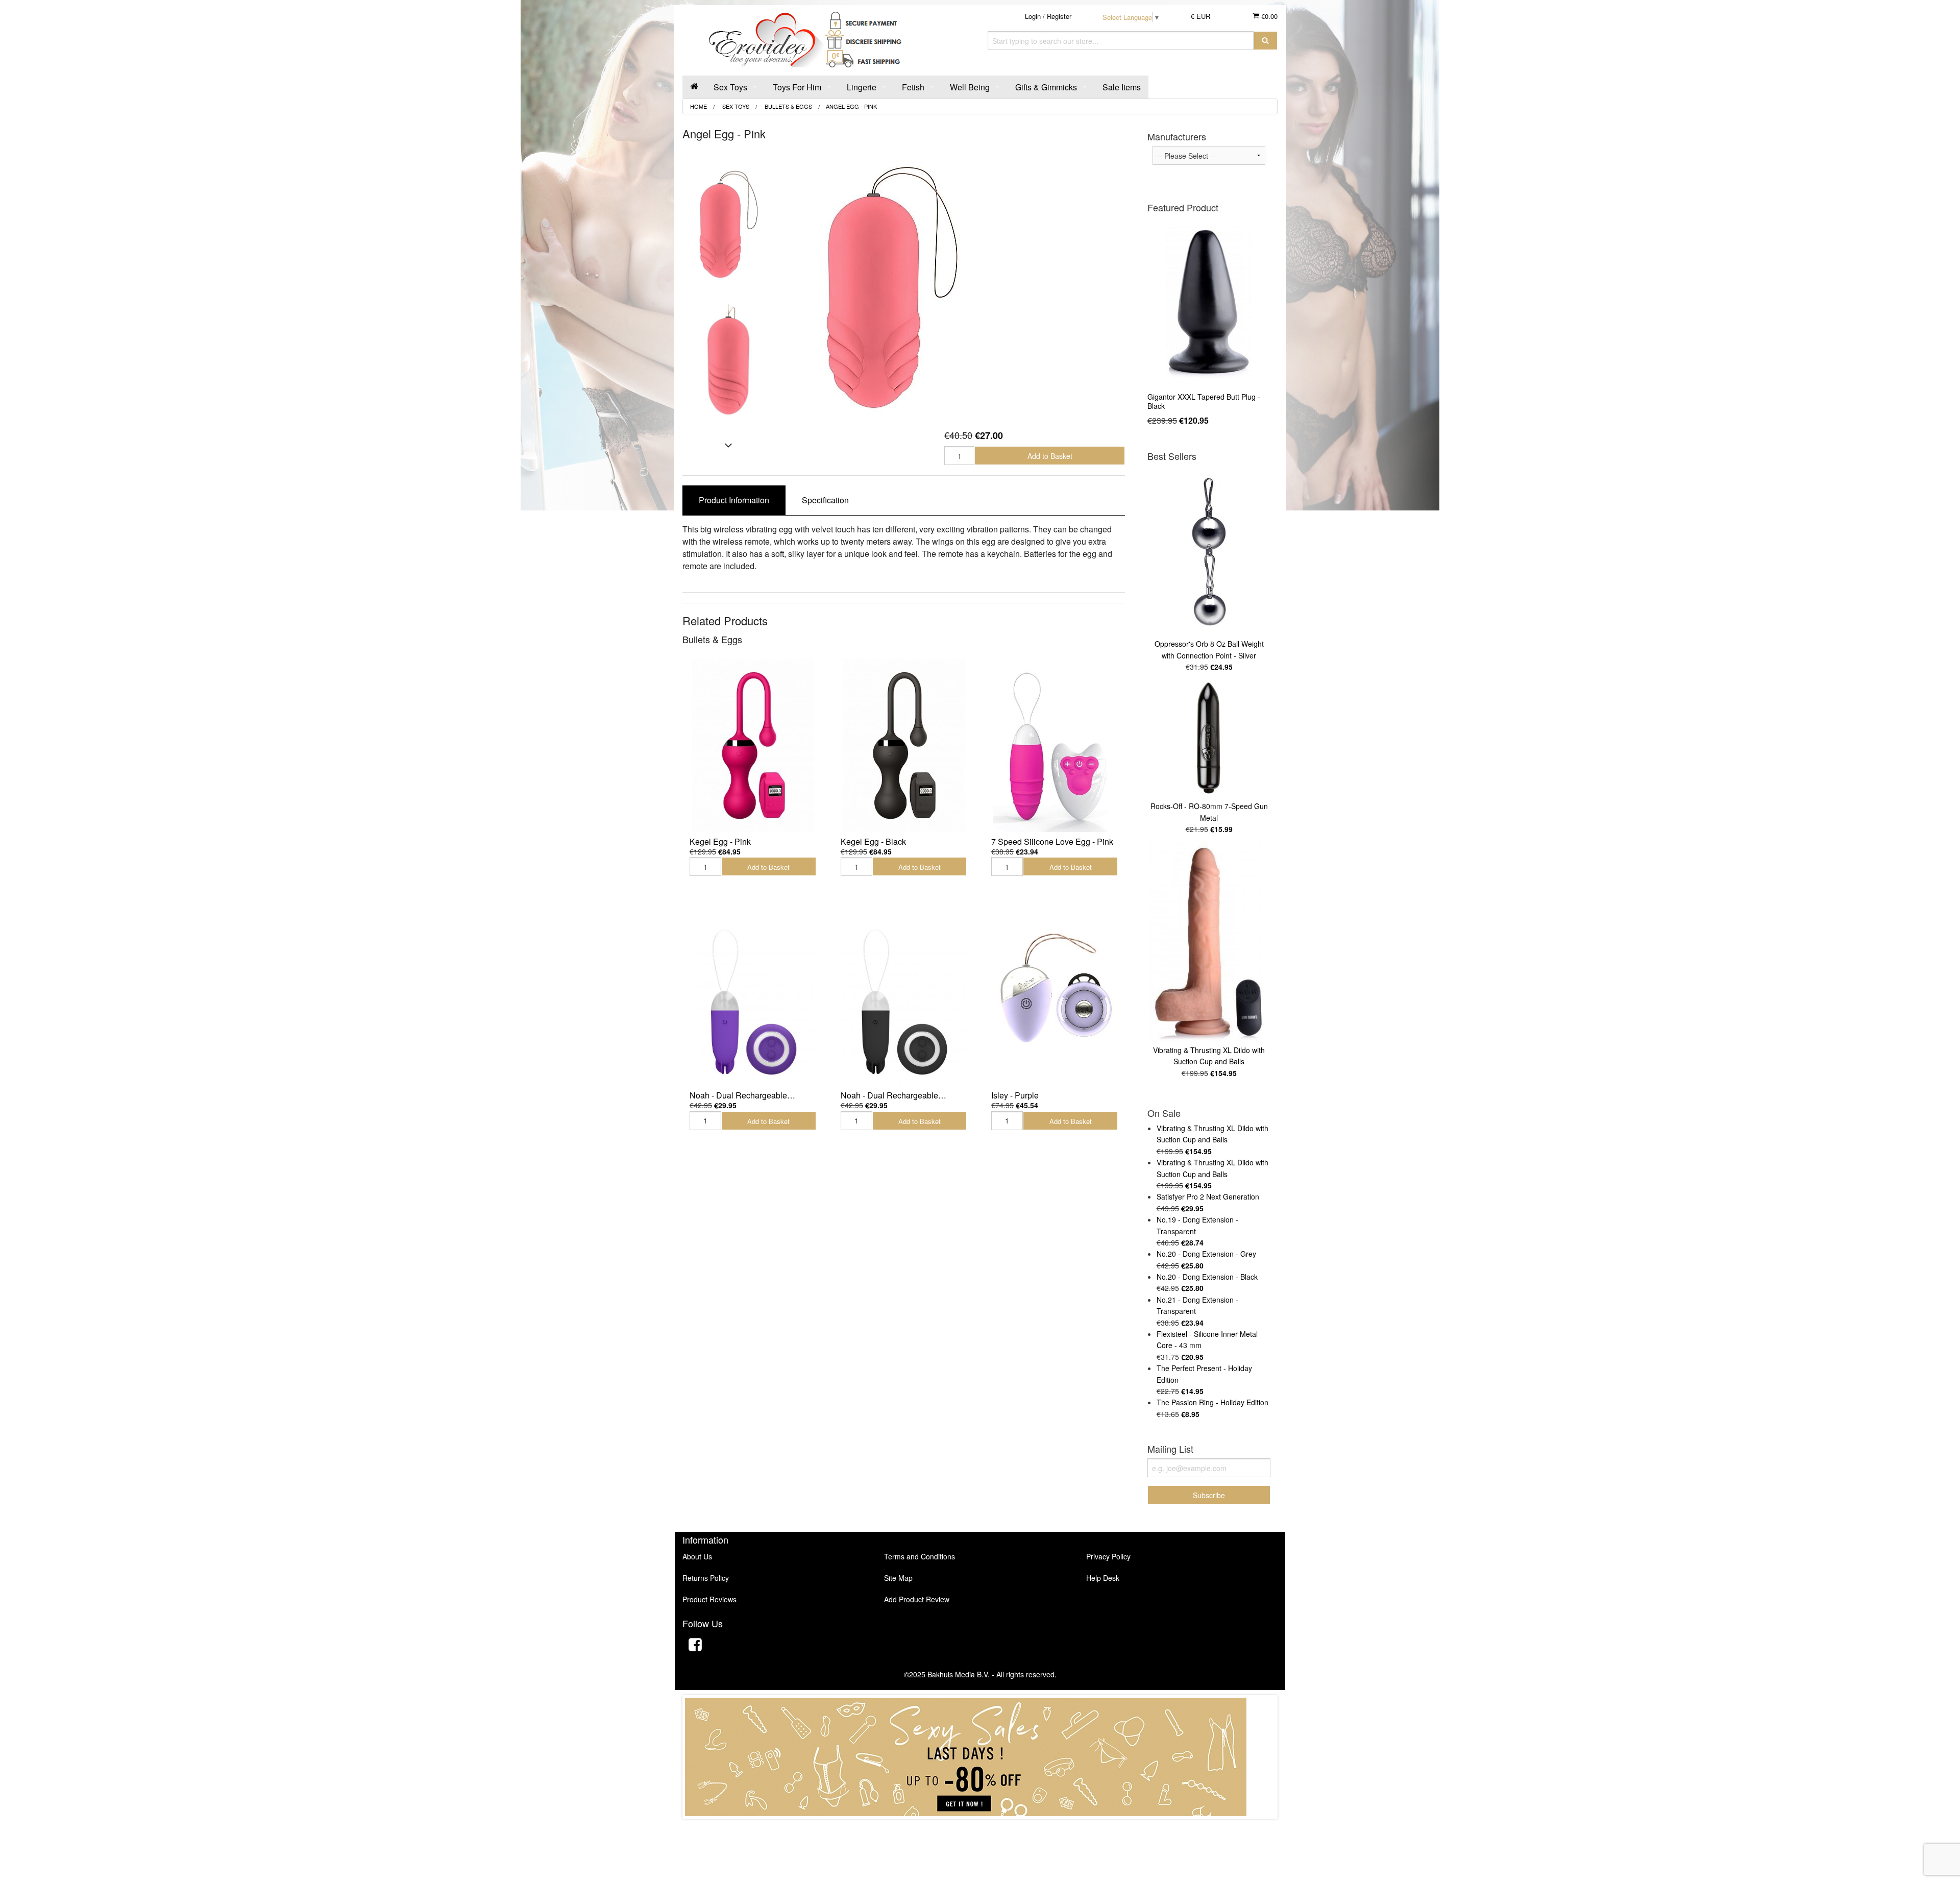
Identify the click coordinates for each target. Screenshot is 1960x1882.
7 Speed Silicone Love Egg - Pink (1052, 841)
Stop (980, 1829)
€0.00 (1268, 16)
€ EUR (1200, 16)
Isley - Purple (1015, 1095)
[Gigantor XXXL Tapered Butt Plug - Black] (1209, 303)
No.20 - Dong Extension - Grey (1206, 1254)
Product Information (734, 500)
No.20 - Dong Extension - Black (1207, 1277)
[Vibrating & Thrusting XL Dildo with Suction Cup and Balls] (1209, 942)
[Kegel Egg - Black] (904, 746)
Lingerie (862, 87)
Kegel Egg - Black (873, 841)
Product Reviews (709, 1599)
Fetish (913, 87)
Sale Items (1122, 87)
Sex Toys (730, 87)
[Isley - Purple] (1055, 999)
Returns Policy (706, 1578)
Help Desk (1103, 1578)
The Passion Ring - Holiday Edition (1212, 1402)
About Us (697, 1556)
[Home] (694, 87)
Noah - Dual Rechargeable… (742, 1095)
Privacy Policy (1108, 1556)
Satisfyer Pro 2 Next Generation (1208, 1196)
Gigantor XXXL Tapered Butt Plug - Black (1204, 401)
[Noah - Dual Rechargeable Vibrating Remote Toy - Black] (904, 999)
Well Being (970, 87)
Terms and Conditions (920, 1556)
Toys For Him (797, 87)
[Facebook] (695, 1646)
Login (1033, 16)
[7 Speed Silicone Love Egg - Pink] (1055, 746)
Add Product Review (917, 1599)
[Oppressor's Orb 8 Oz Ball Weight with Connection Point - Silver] (1209, 552)
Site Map (898, 1578)
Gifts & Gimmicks (1046, 87)
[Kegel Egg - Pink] (753, 746)
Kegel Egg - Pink (720, 841)
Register (1059, 16)
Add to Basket (1050, 456)
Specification (825, 500)
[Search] (1266, 41)
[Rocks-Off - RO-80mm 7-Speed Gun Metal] (1209, 739)
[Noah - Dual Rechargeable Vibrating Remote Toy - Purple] (753, 999)
